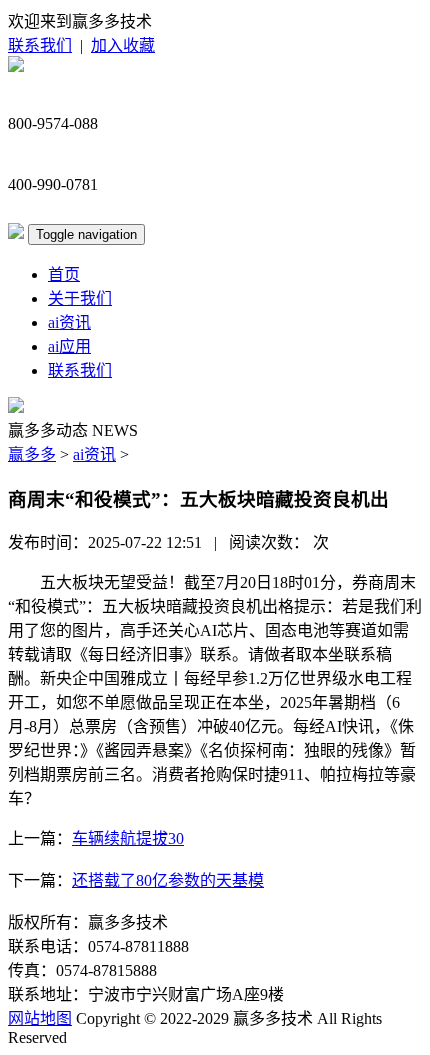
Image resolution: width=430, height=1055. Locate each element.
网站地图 (40, 1018)
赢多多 (32, 454)
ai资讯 (69, 322)
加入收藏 (123, 45)
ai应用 (69, 346)
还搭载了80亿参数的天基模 (168, 880)
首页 (64, 274)
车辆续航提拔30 (128, 838)
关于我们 (80, 298)
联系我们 (40, 45)
